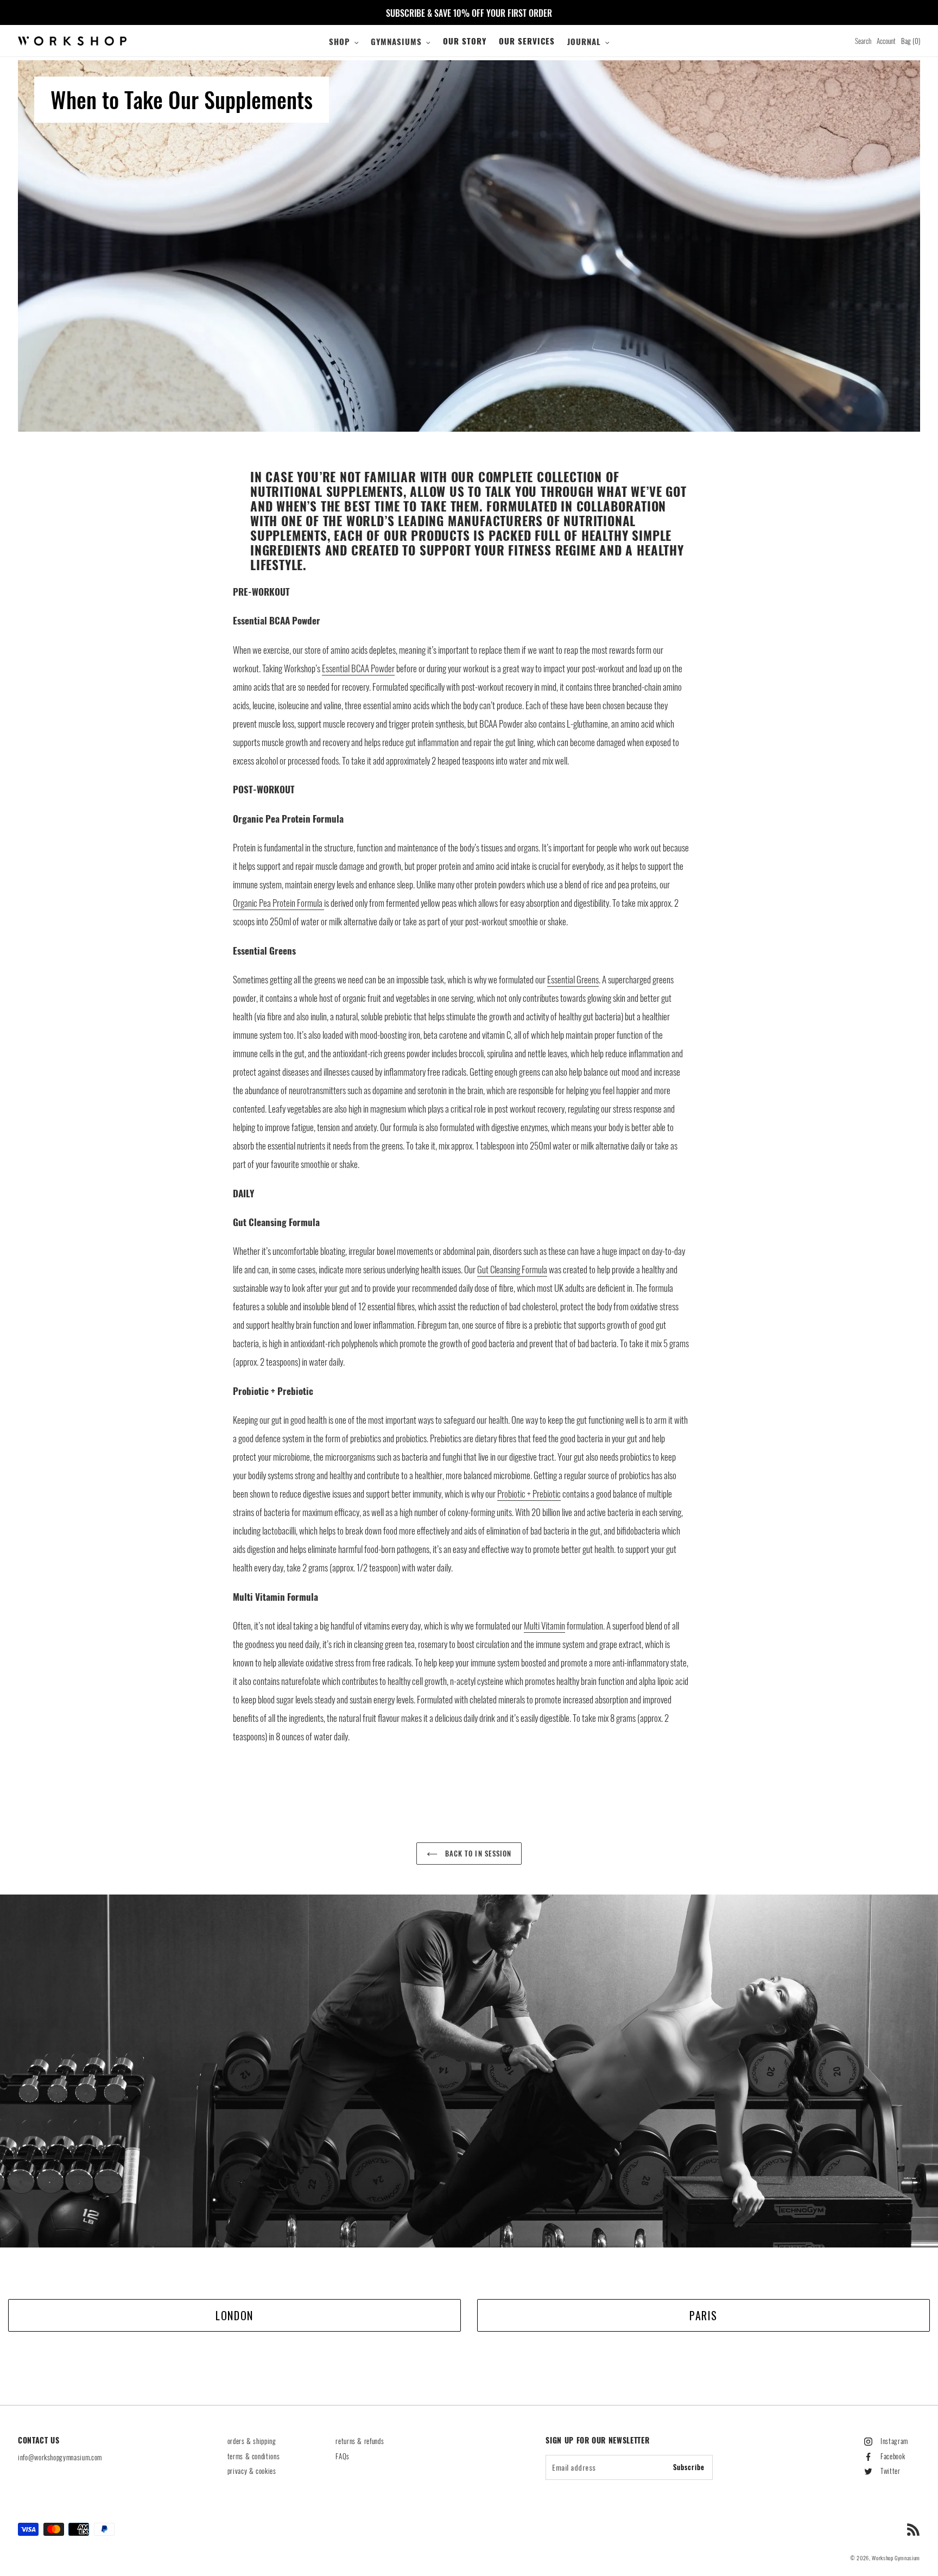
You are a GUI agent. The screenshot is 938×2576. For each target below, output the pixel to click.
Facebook (893, 2456)
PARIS (703, 2315)
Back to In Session (477, 1853)
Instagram (894, 2441)
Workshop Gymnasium (896, 2558)
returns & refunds (360, 2441)
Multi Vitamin (544, 1625)
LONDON (234, 2315)
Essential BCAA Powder (358, 668)
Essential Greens (573, 979)
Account (886, 41)
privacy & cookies (252, 2471)
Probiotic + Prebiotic (529, 1494)
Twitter (891, 2471)
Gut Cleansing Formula (512, 1269)
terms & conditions (254, 2456)
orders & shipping (252, 2441)
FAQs (343, 2456)
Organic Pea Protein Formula (278, 903)
